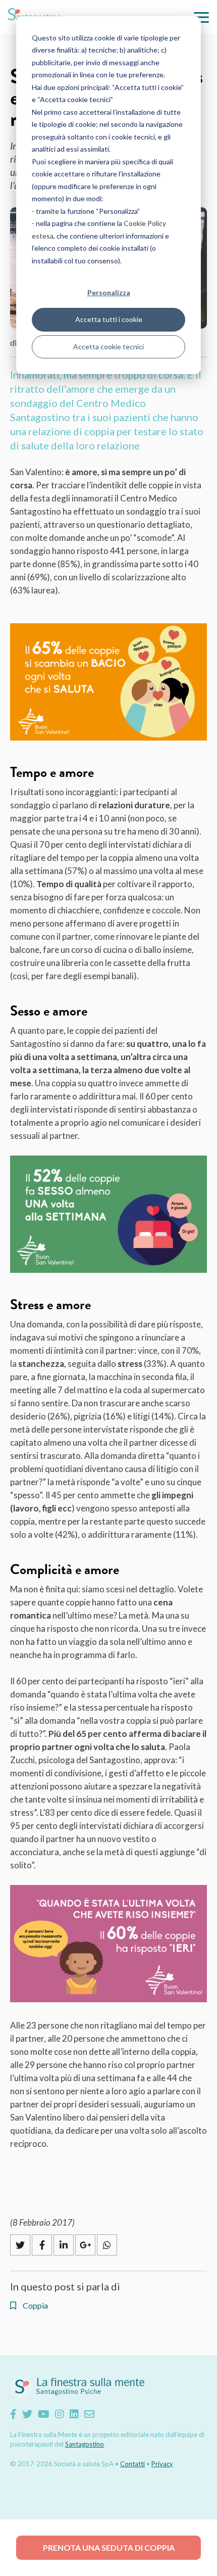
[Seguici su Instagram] (60, 2414)
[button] (201, 17)
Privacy (162, 2464)
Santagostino (85, 2444)
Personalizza (109, 292)
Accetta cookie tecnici (108, 347)
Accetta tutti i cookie (109, 319)
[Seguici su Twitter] (27, 2414)
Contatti (132, 2464)
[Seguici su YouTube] (44, 2414)
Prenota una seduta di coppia (109, 2547)
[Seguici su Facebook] (13, 2414)
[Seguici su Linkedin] (74, 2414)
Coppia (35, 2306)
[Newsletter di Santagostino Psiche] (89, 2414)
